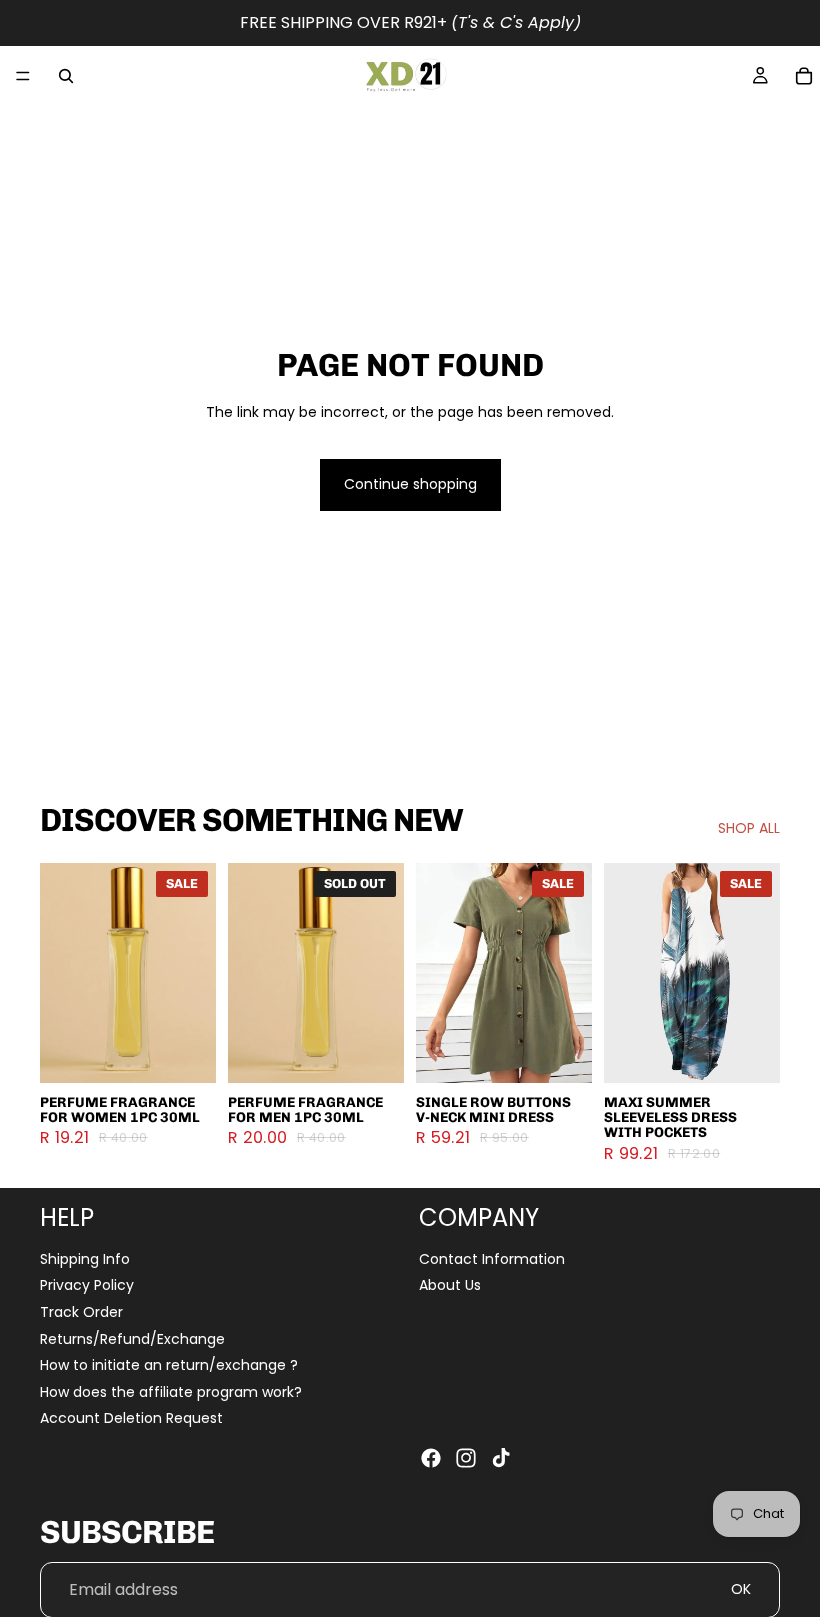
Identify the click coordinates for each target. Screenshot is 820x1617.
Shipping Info (85, 1258)
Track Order (81, 1312)
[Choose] (185, 1052)
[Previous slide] (62, 973)
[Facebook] (431, 1458)
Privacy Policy (87, 1285)
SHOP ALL (749, 828)
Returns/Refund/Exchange (132, 1338)
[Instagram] (466, 1458)
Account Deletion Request (131, 1418)
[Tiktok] (501, 1458)
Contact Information (492, 1258)
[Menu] (23, 76)
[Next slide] (194, 973)
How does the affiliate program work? (171, 1391)
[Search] (66, 76)
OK (741, 1589)
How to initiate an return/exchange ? (169, 1365)
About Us (450, 1285)
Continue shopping (410, 484)
